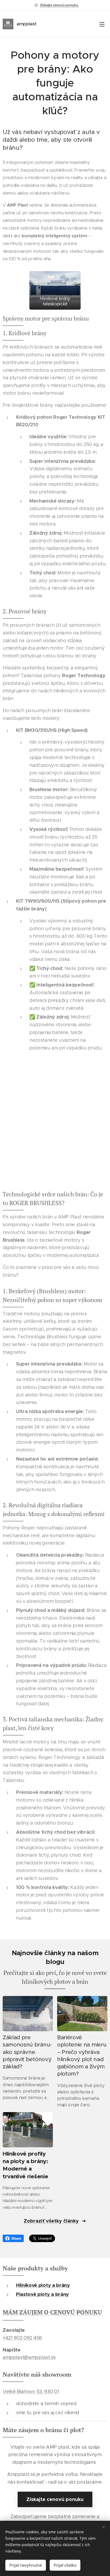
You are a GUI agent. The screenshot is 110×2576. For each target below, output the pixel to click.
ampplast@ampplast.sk (29, 2357)
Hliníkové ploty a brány (43, 2285)
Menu (102, 24)
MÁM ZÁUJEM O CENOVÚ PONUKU (52, 2312)
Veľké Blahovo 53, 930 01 (31, 2392)
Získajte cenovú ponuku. (59, 5)
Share (16, 2238)
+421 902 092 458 (22, 2338)
